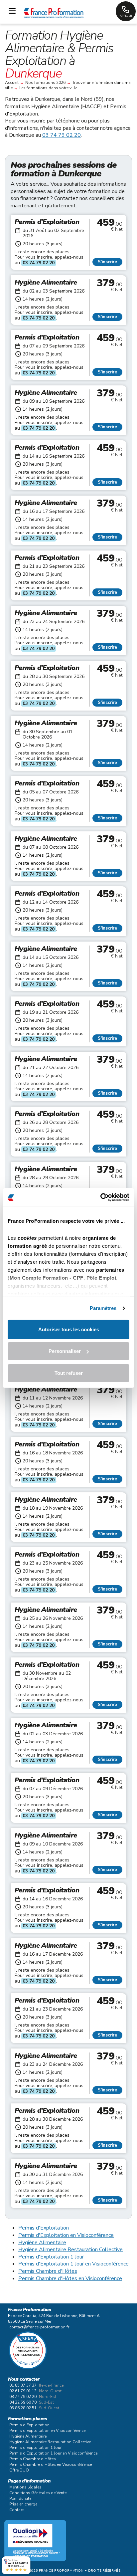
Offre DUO (19, 2470)
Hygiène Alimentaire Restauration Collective (70, 2250)
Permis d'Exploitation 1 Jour (51, 2257)
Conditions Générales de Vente (38, 2493)
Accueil (12, 83)
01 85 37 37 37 (23, 2385)
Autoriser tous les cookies (69, 1329)
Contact (17, 2510)
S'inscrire (107, 262)
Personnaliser (65, 1351)
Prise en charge (23, 2504)
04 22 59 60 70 (23, 2402)
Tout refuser (69, 1373)
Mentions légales (25, 2487)
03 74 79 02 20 (62, 135)
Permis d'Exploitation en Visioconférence (66, 2235)
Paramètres (103, 1308)
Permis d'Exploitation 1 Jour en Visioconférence (73, 2264)
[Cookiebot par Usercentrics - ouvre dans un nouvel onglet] (100, 1197)
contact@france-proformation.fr (39, 2327)
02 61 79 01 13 (23, 2391)
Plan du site (20, 2498)
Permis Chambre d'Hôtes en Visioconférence (70, 2278)
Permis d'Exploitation (44, 2228)
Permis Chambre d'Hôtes (48, 2271)
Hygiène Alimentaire (42, 2243)
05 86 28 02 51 (23, 2408)
